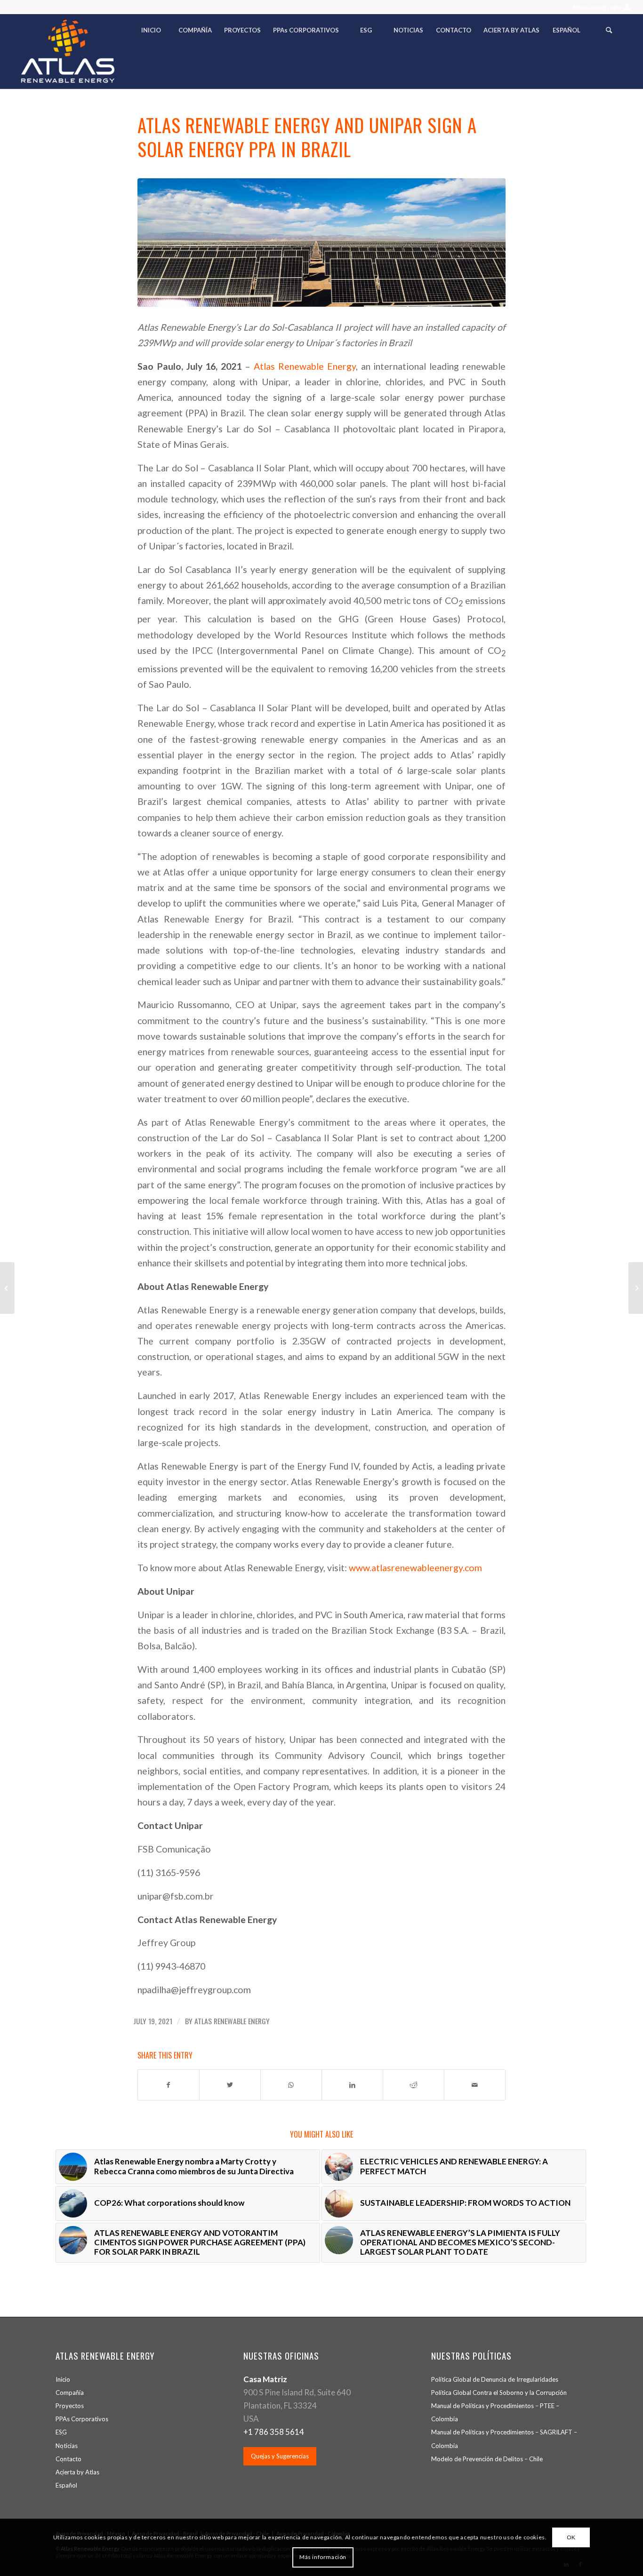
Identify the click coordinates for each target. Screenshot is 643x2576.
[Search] (609, 32)
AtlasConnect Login (597, 7)
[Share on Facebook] (169, 2085)
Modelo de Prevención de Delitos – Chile (487, 2459)
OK (571, 2537)
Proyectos (70, 2406)
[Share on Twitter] (230, 2085)
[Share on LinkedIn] (352, 2085)
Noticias (67, 2446)
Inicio (63, 2379)
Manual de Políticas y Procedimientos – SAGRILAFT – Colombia (504, 2439)
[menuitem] (599, 7)
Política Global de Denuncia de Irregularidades (495, 2379)
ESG (61, 2432)
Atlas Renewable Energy (305, 366)
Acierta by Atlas (77, 2472)
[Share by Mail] (475, 2085)
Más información (323, 2557)
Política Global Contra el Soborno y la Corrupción (499, 2393)
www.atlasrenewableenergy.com (415, 1568)
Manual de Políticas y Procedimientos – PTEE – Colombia (495, 2412)
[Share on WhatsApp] (291, 2085)
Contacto (68, 2459)
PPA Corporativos (82, 2419)
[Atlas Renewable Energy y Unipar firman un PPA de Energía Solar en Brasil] (7, 1288)
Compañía (70, 2393)
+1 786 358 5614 (274, 2432)
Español (66, 2485)
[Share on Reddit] (414, 2085)
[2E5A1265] (321, 242)
